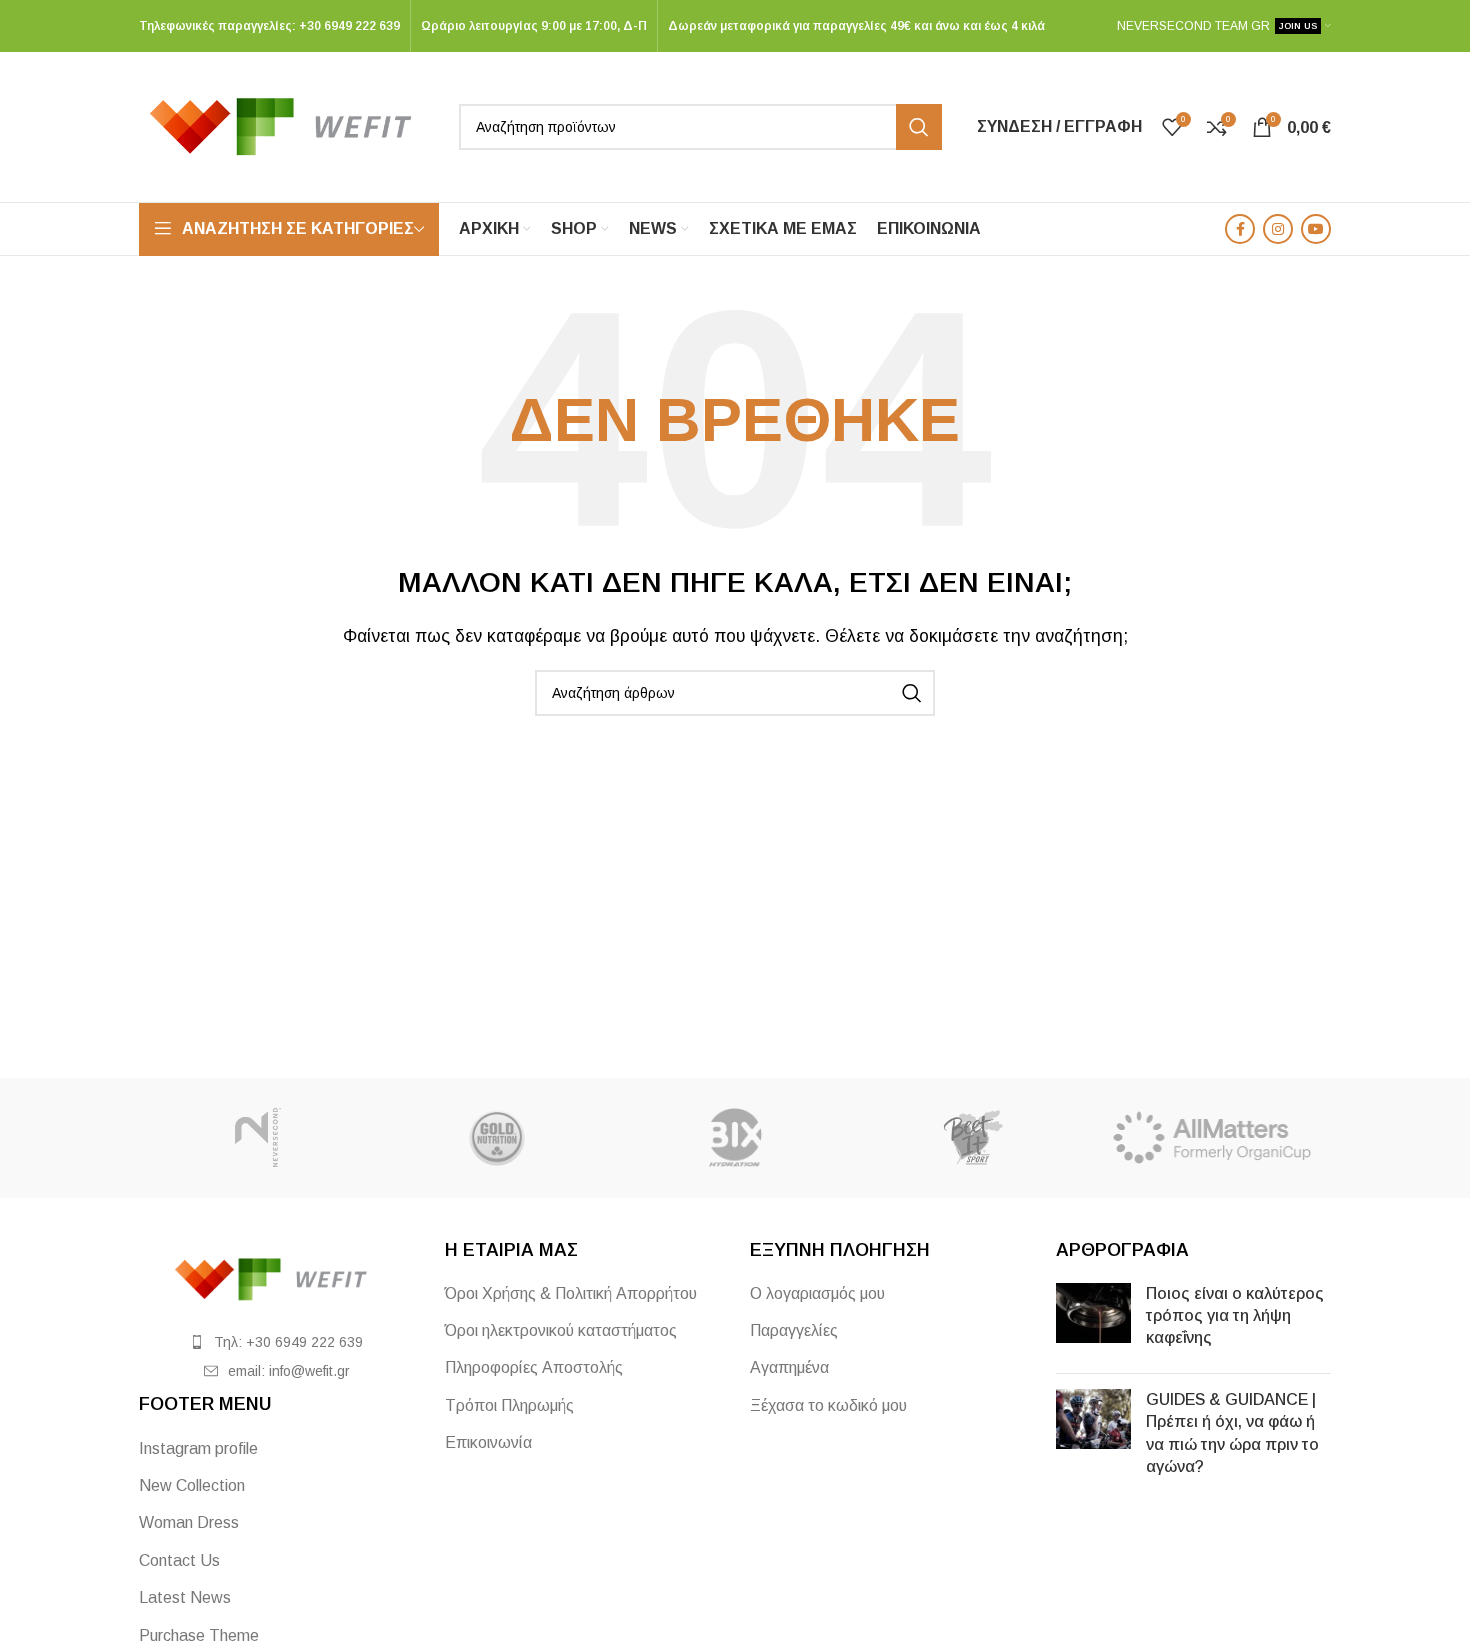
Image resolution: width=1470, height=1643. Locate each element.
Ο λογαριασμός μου (817, 1293)
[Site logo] (289, 125)
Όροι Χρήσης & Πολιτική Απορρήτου (571, 1293)
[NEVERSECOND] (258, 1138)
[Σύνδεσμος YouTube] (1316, 229)
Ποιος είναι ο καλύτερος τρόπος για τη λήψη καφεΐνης (1235, 1316)
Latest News (185, 1597)
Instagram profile (198, 1448)
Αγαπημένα (789, 1367)
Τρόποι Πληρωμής (509, 1405)
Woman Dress (189, 1522)
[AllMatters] (1212, 1138)
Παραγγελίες (794, 1330)
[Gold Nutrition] (496, 1138)
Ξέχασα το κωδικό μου (828, 1405)
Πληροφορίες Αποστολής (534, 1367)
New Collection (192, 1485)
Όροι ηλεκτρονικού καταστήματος (561, 1330)
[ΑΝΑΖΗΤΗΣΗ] (919, 127)
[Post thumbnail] (1093, 1320)
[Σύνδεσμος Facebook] (1240, 229)
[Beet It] (973, 1138)
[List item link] (277, 1342)
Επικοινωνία (488, 1442)
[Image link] (277, 1277)
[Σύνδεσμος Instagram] (1278, 229)
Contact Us (179, 1560)
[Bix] (735, 1138)
